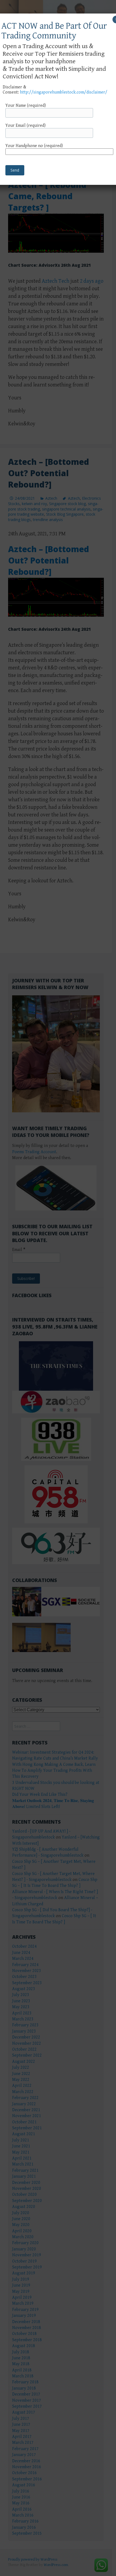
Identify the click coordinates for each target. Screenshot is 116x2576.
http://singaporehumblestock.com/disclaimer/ (64, 92)
